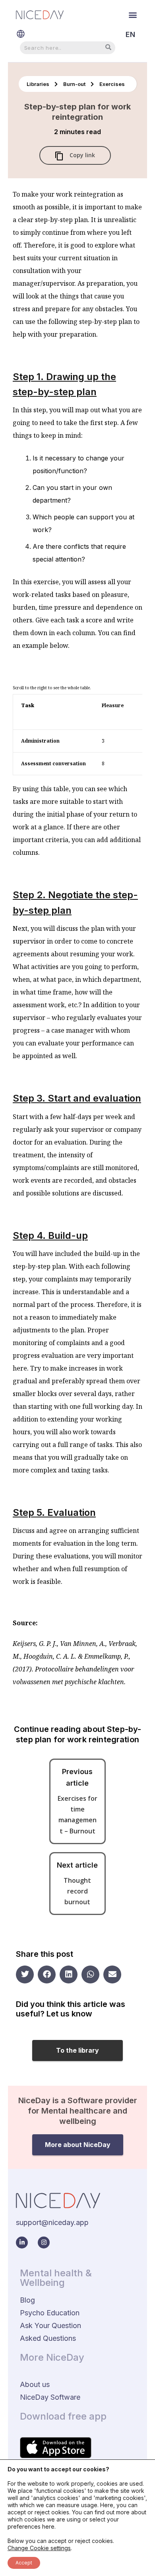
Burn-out (75, 84)
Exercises (112, 84)
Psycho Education (50, 2313)
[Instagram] (44, 2243)
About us (35, 2384)
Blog (27, 2300)
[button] (133, 15)
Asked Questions (48, 2338)
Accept (24, 2563)
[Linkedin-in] (22, 2243)
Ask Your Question (50, 2325)
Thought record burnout (77, 1891)
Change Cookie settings (39, 2548)
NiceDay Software (50, 2397)
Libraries (39, 84)
